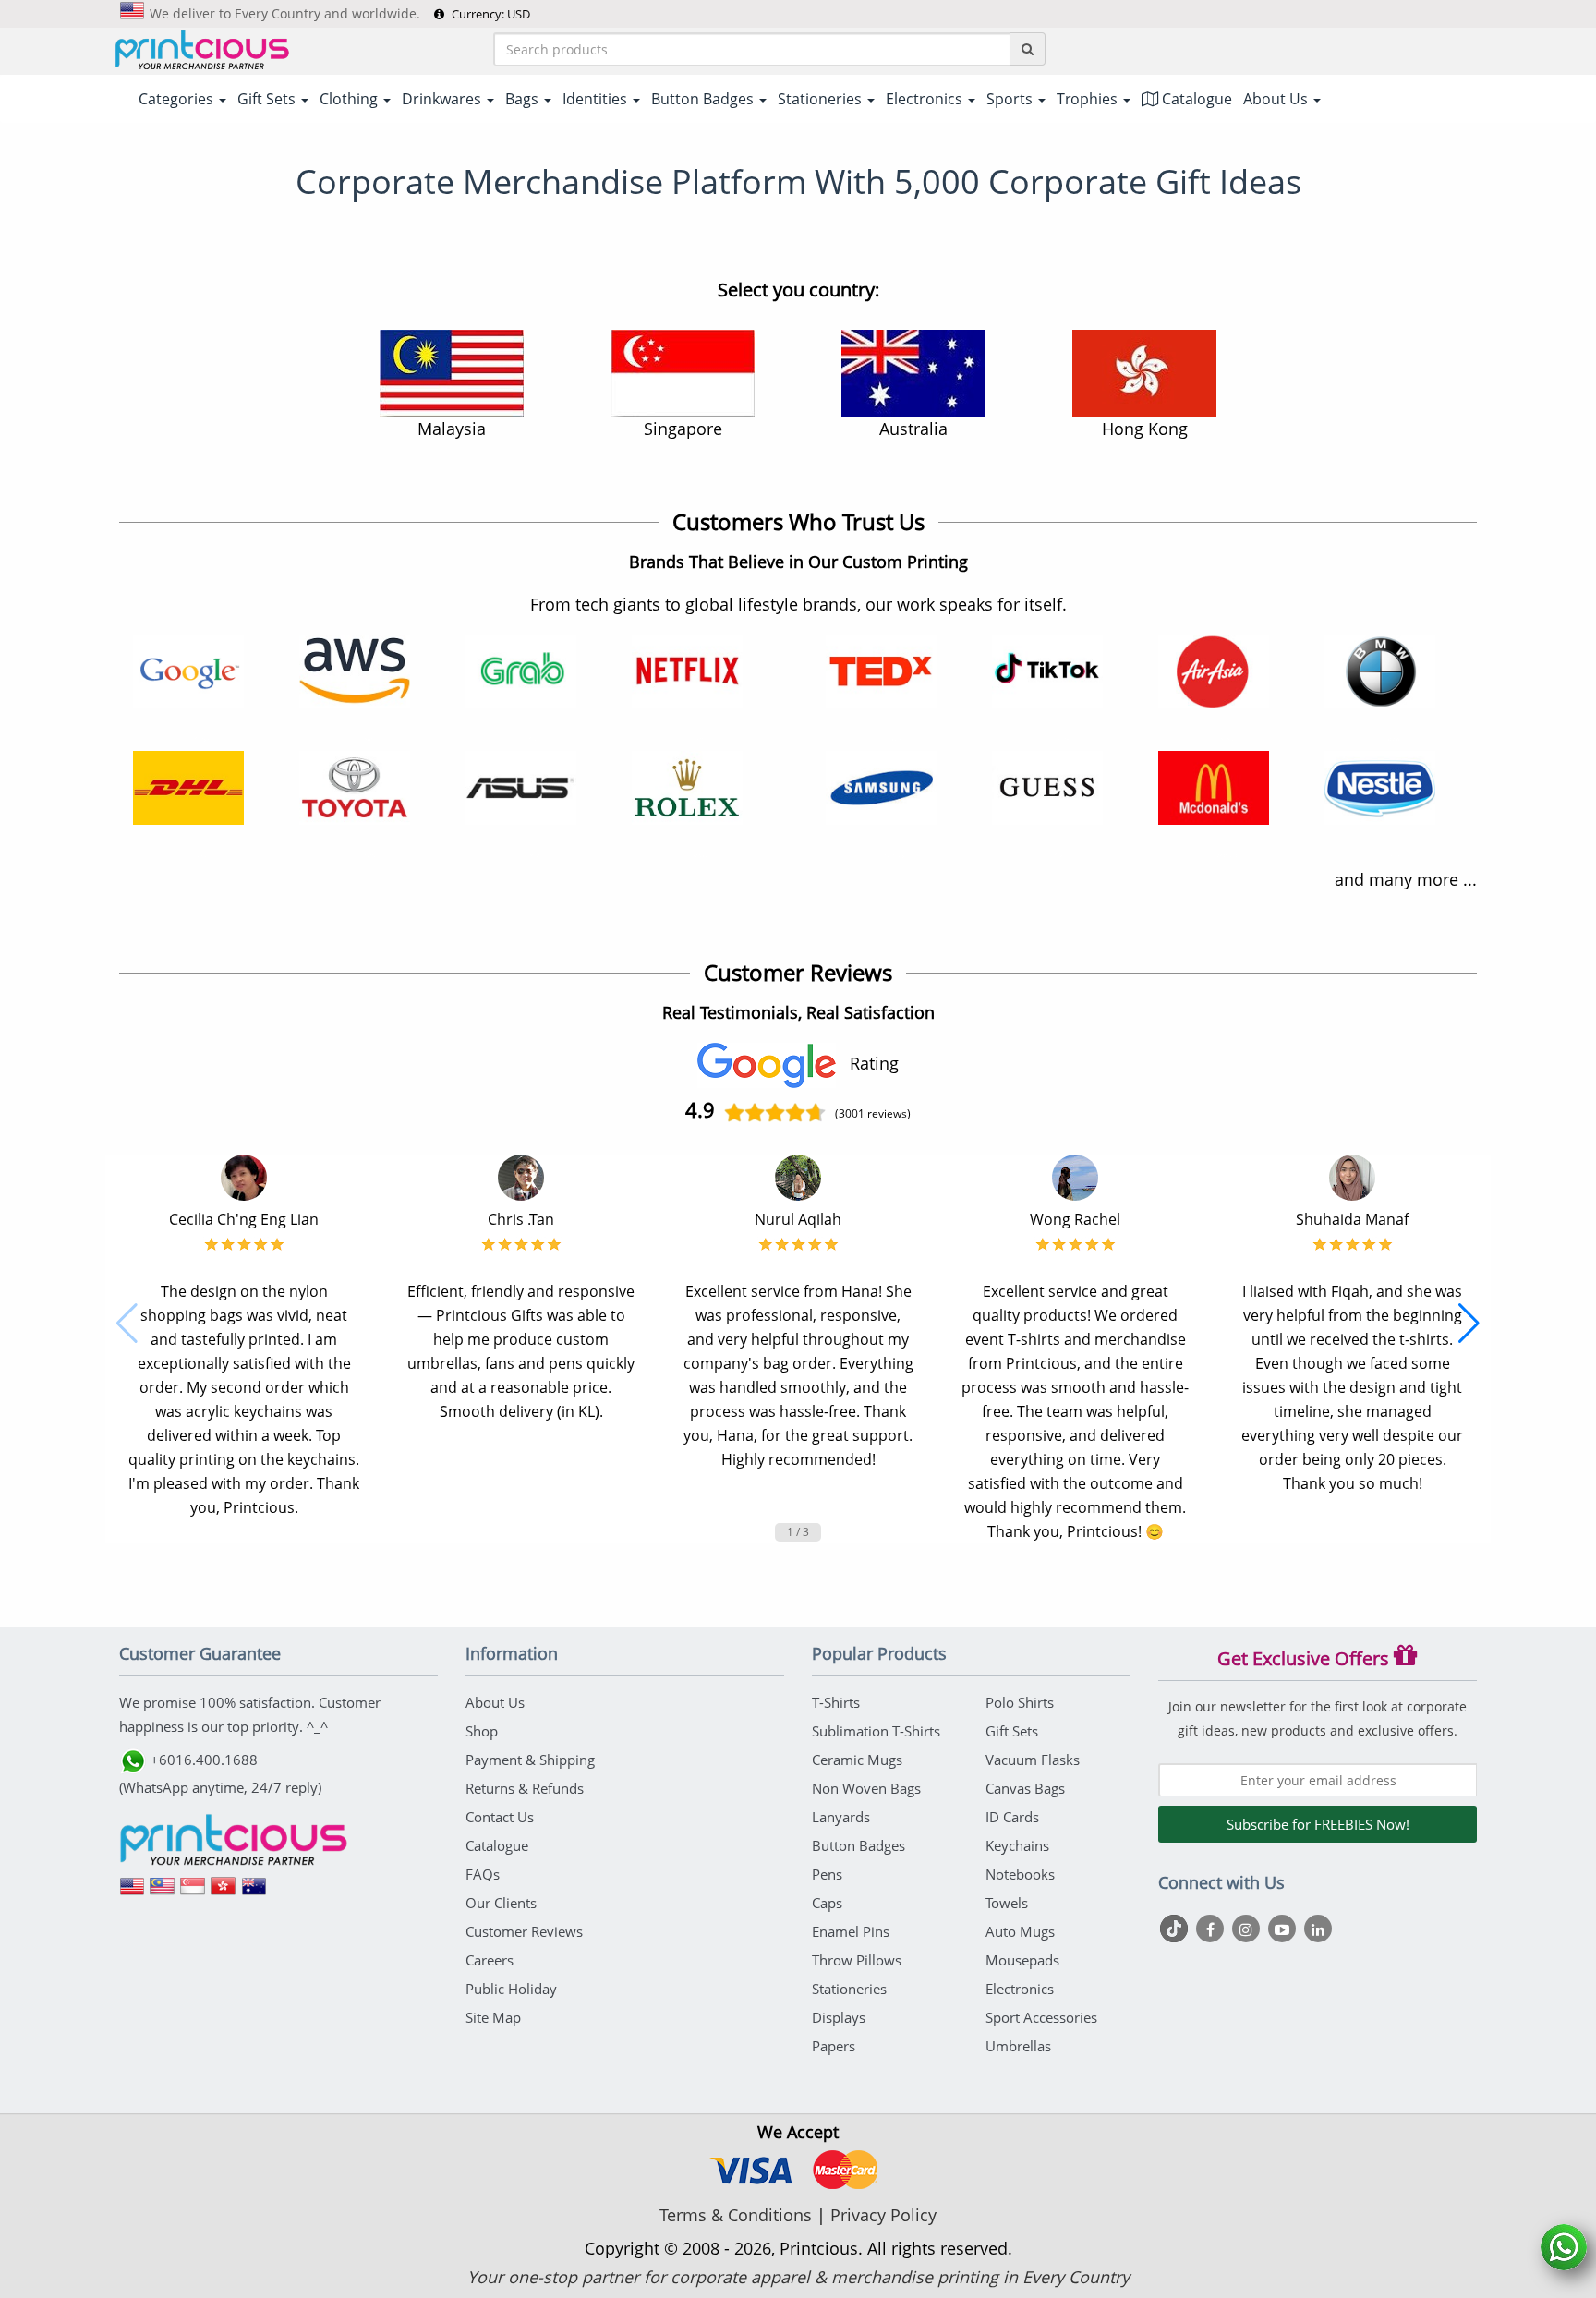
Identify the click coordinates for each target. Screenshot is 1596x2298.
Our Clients (501, 1903)
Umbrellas (1018, 2046)
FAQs (483, 1874)
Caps (827, 1903)
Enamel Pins (851, 1931)
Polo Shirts (1020, 1702)
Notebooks (1020, 1874)
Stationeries (849, 1989)
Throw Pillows (857, 1960)
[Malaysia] (163, 1893)
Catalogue (1195, 99)
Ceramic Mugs (857, 1760)
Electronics (1020, 1989)
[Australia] (254, 1893)
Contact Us (500, 1817)
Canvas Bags (1025, 1788)
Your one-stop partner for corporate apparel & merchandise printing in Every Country (798, 2277)
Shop (482, 1731)
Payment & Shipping (530, 1760)
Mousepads (1022, 1960)
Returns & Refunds (525, 1788)
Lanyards (841, 1817)
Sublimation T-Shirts (876, 1731)
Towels (1007, 1903)
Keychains (1017, 1845)
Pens (827, 1874)
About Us (495, 1702)
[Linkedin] (1318, 1929)
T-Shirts (836, 1702)
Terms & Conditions (736, 2215)
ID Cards (1012, 1817)
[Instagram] (1248, 1929)
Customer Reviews (524, 1931)
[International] (132, 1893)
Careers (490, 1960)
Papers (834, 2046)
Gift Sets (1012, 1731)
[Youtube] (1284, 1929)
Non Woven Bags (866, 1788)
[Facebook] (1212, 1929)
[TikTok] (1176, 1929)
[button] (127, 1324)
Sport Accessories (1041, 2017)
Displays (839, 2017)
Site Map (493, 2017)
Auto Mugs (1020, 1931)
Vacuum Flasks (1033, 1760)
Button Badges (858, 1845)
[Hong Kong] (224, 1893)
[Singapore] (193, 1893)
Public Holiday (511, 1989)
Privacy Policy (883, 2215)
